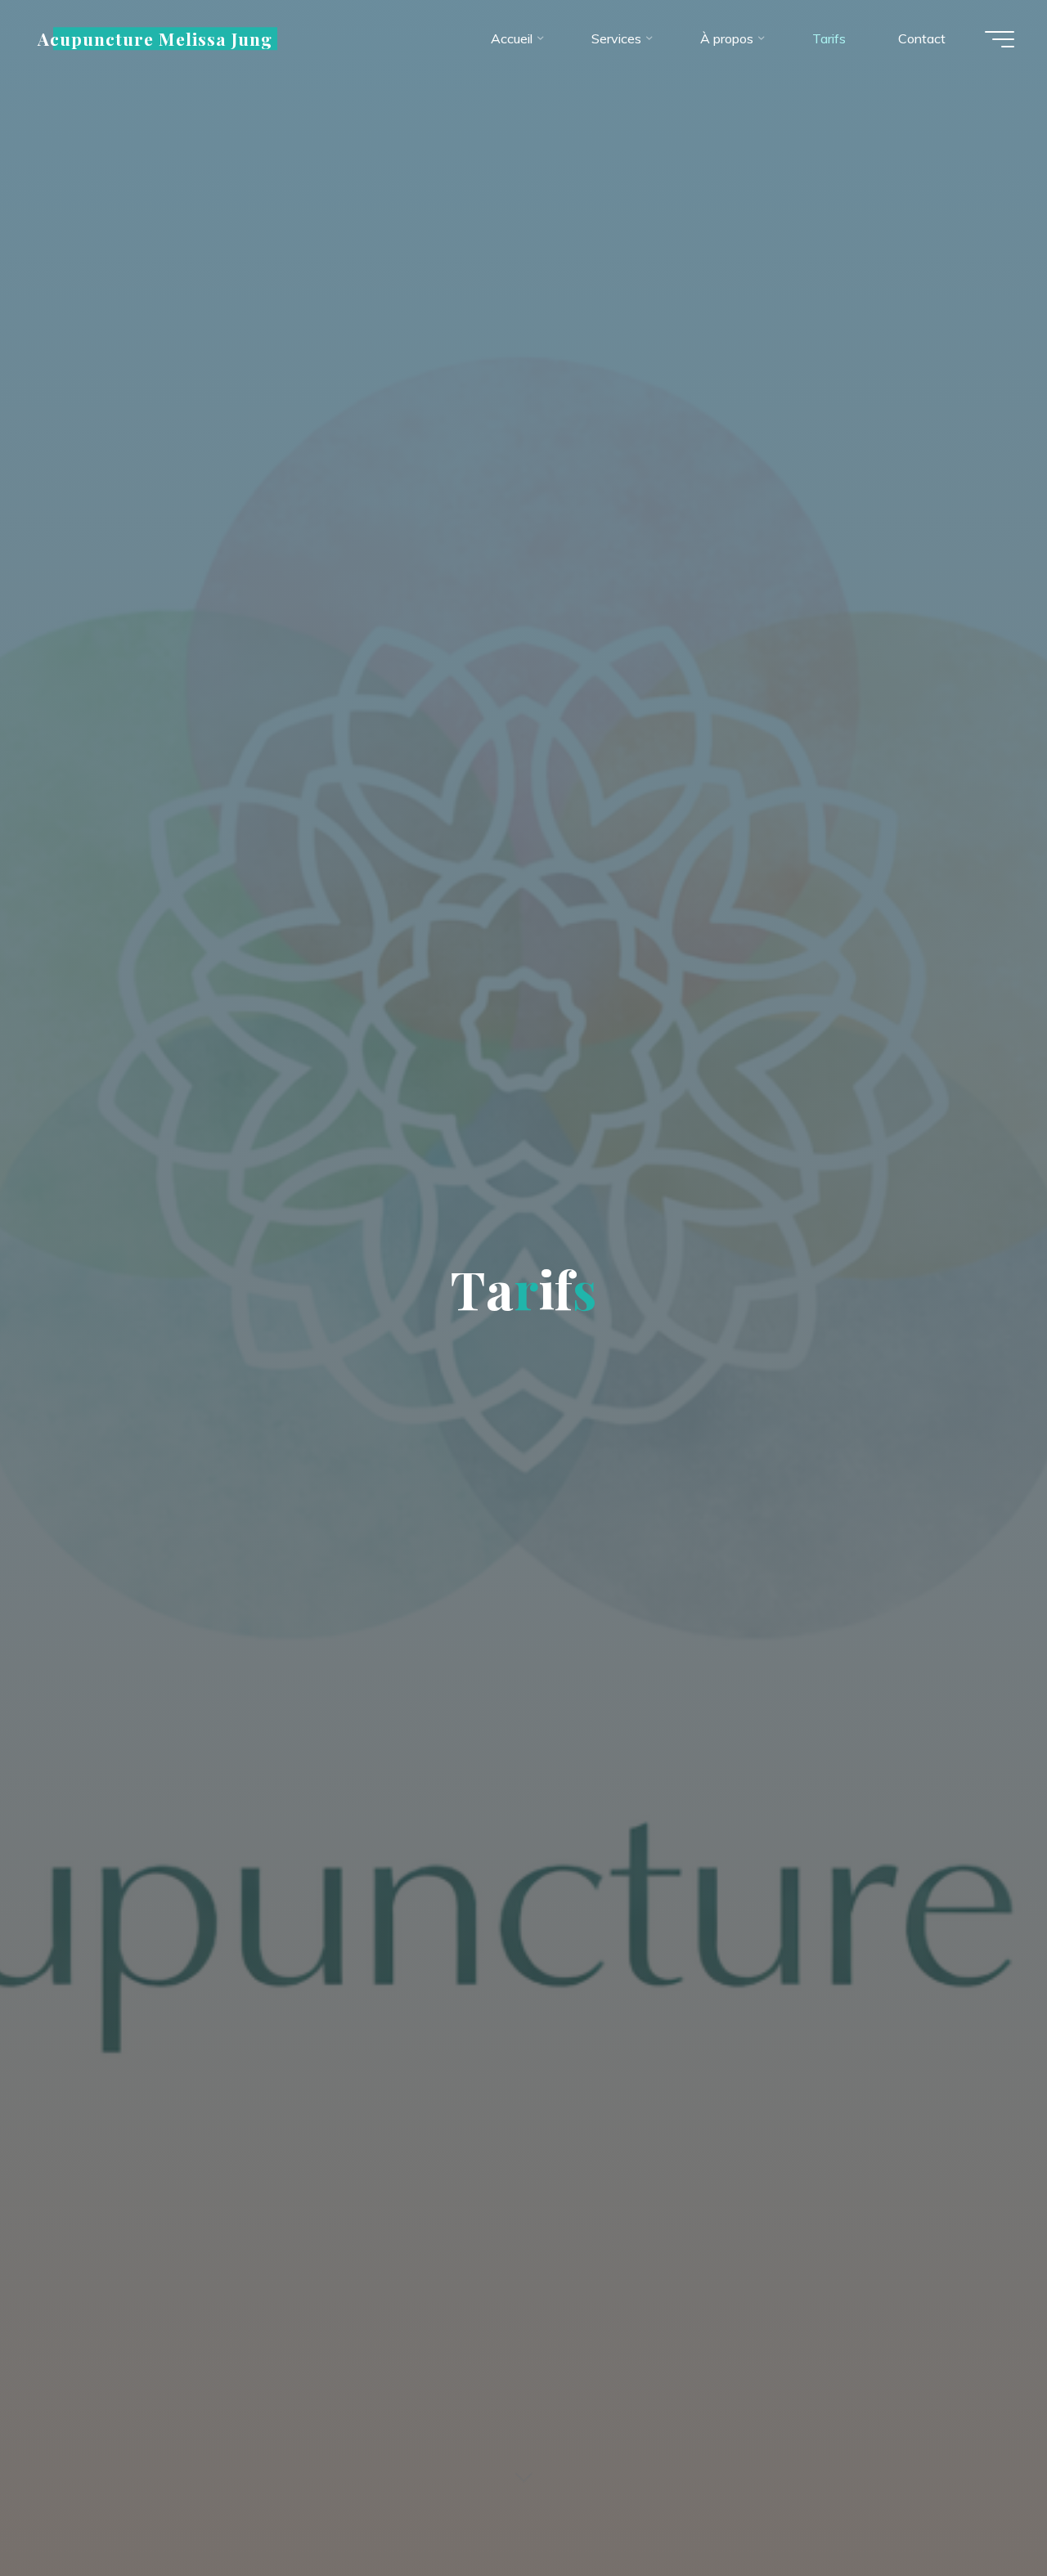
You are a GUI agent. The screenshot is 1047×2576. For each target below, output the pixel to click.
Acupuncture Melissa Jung (155, 38)
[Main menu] (1000, 39)
